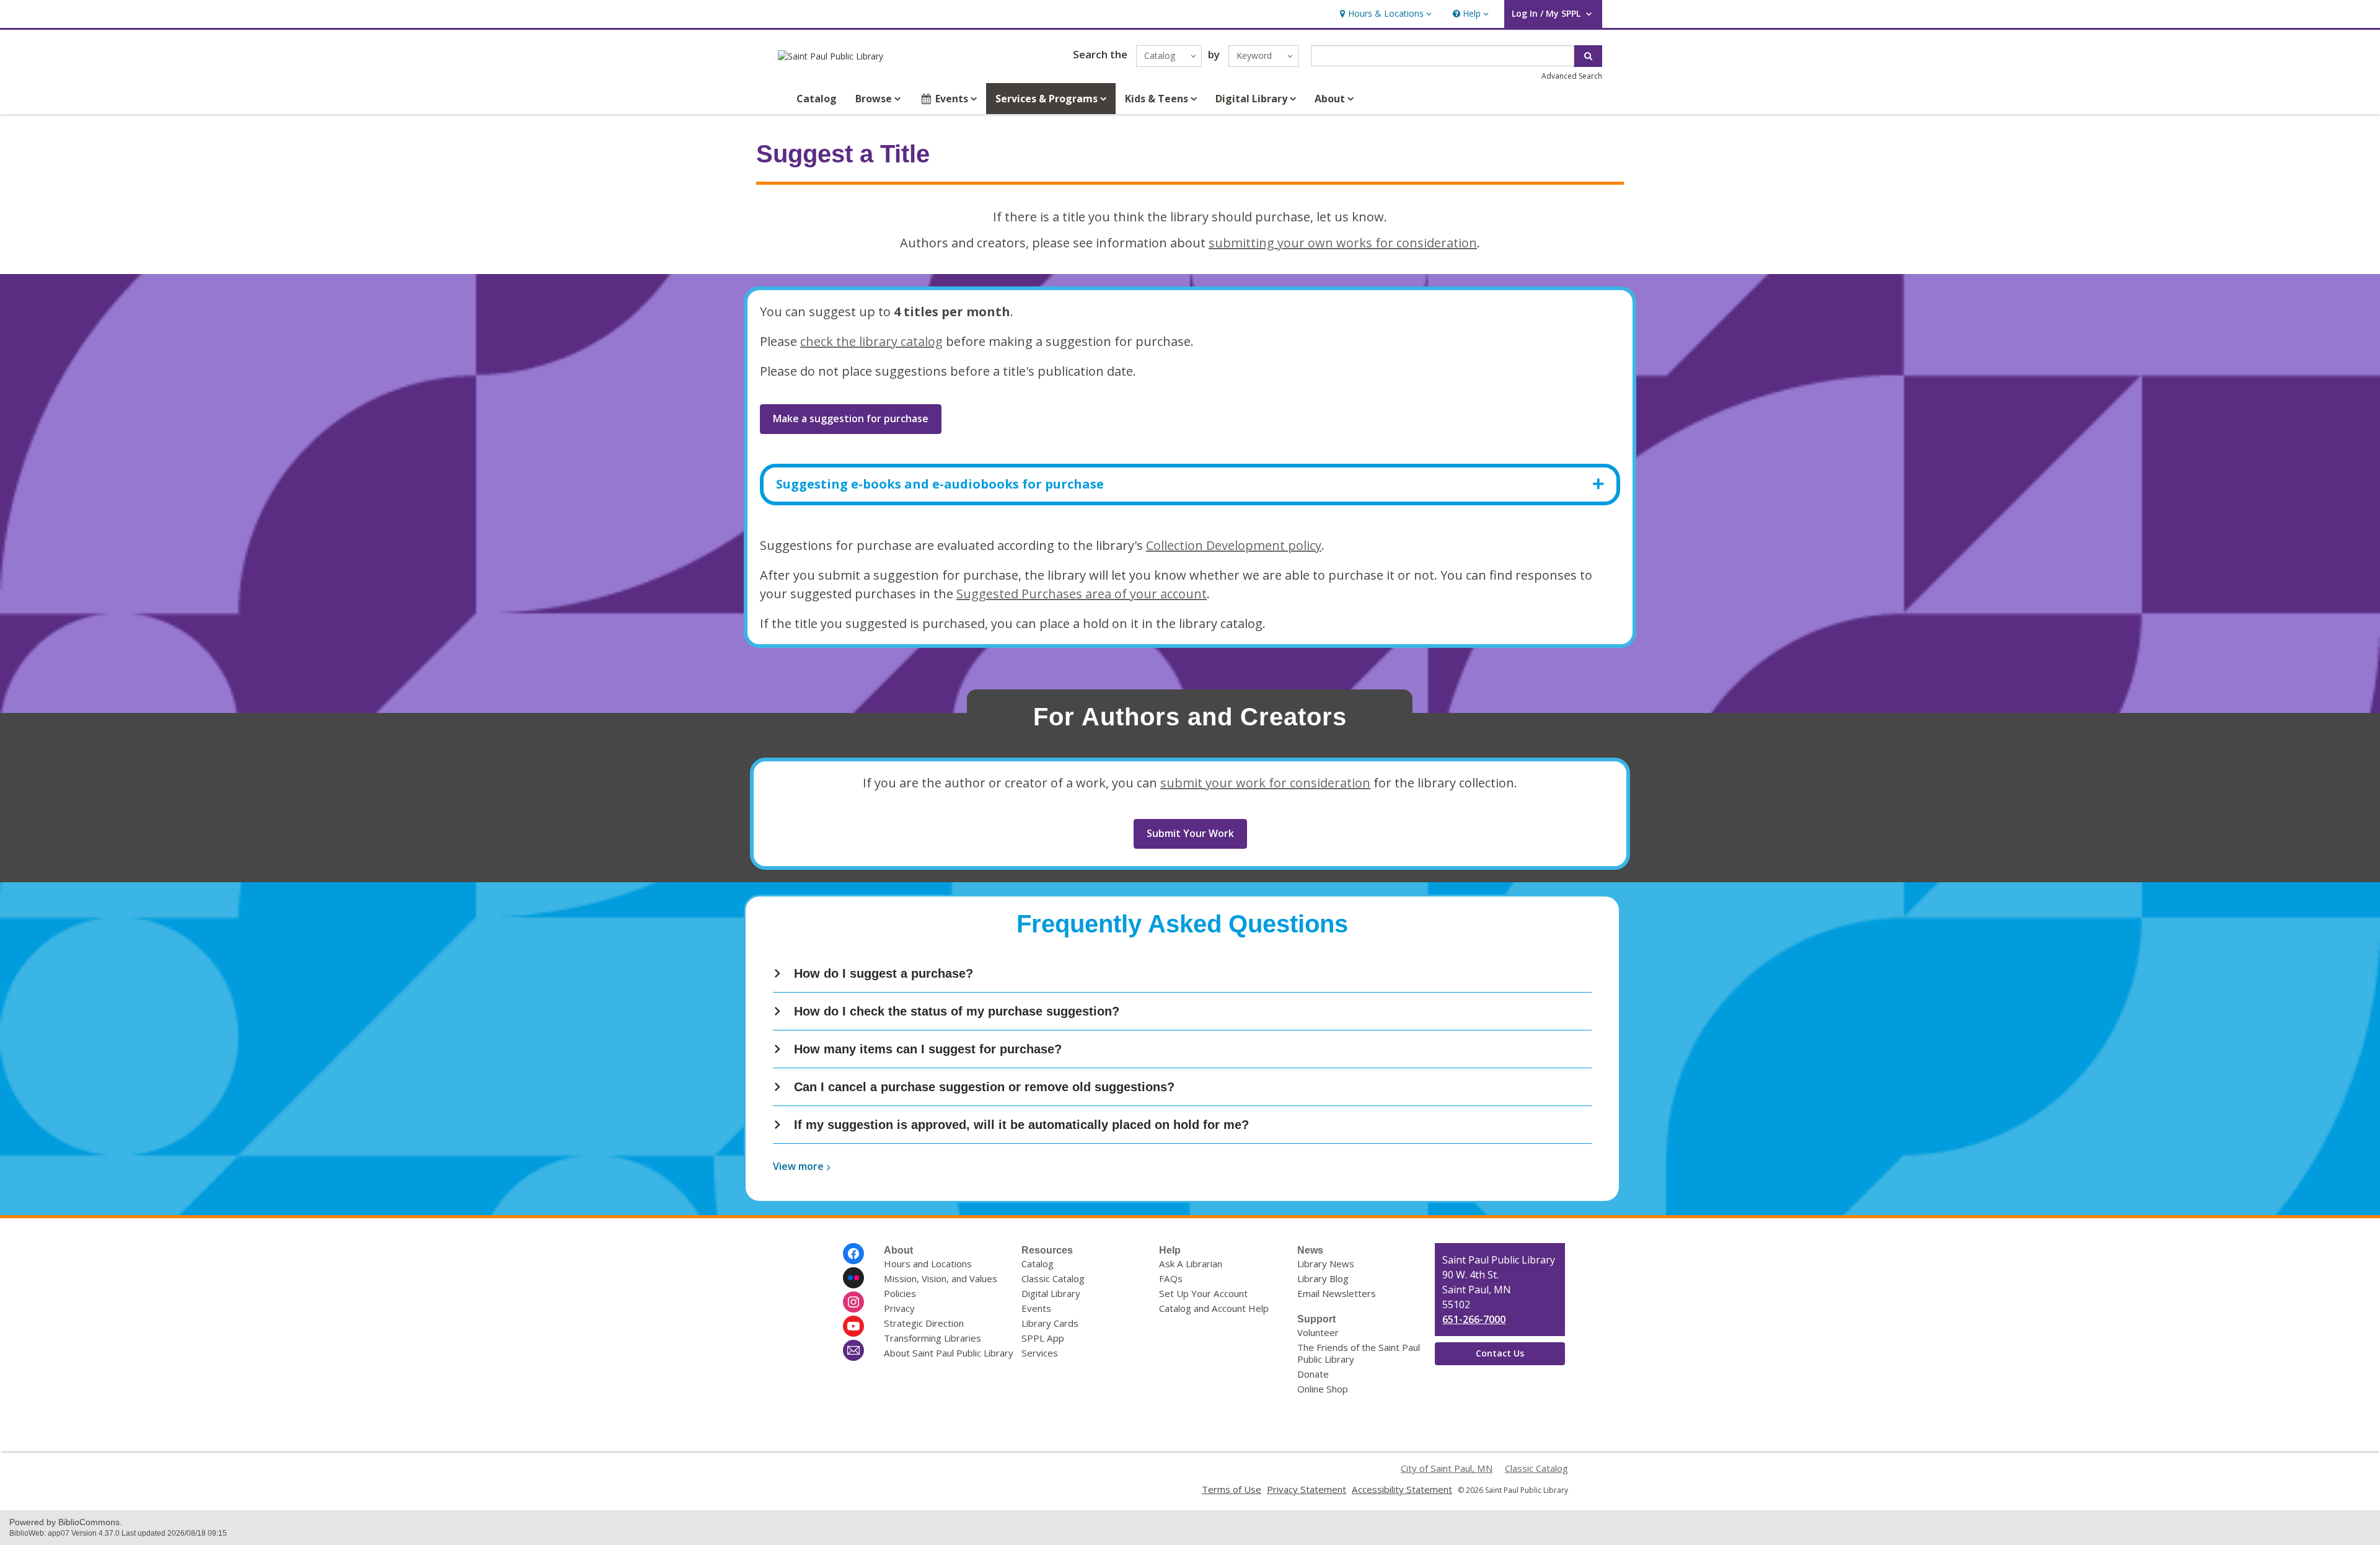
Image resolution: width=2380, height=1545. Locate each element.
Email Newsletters (1337, 1293)
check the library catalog (871, 341)
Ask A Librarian (1191, 1264)
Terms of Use (1232, 1489)
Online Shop (1323, 1389)
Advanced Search (1572, 76)
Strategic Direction (924, 1323)
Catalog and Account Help (1214, 1308)
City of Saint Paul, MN (1447, 1468)
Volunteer (1318, 1332)
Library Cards (1050, 1323)
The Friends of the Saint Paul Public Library (1359, 1353)
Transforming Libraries (932, 1338)
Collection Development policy (1234, 545)
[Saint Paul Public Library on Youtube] (853, 1326)
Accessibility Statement (1402, 1489)
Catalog (817, 99)
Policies (900, 1293)
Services (1040, 1353)
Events (1036, 1308)
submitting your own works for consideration (1343, 243)
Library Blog (1323, 1278)
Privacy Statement (1307, 1489)
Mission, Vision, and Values (941, 1278)
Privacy (899, 1308)
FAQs (1171, 1278)
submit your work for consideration (1265, 783)
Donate (1313, 1374)
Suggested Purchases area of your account (1082, 594)
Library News (1326, 1264)
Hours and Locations (928, 1264)
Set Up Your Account (1203, 1293)
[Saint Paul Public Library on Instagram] (853, 1302)
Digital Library (1051, 1293)
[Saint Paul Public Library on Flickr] (853, 1278)
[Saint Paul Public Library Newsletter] (853, 1350)
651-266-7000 (1474, 1319)
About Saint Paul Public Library (949, 1353)
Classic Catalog (1053, 1278)
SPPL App (1043, 1338)
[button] (1384, 14)
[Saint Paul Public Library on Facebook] (853, 1254)
